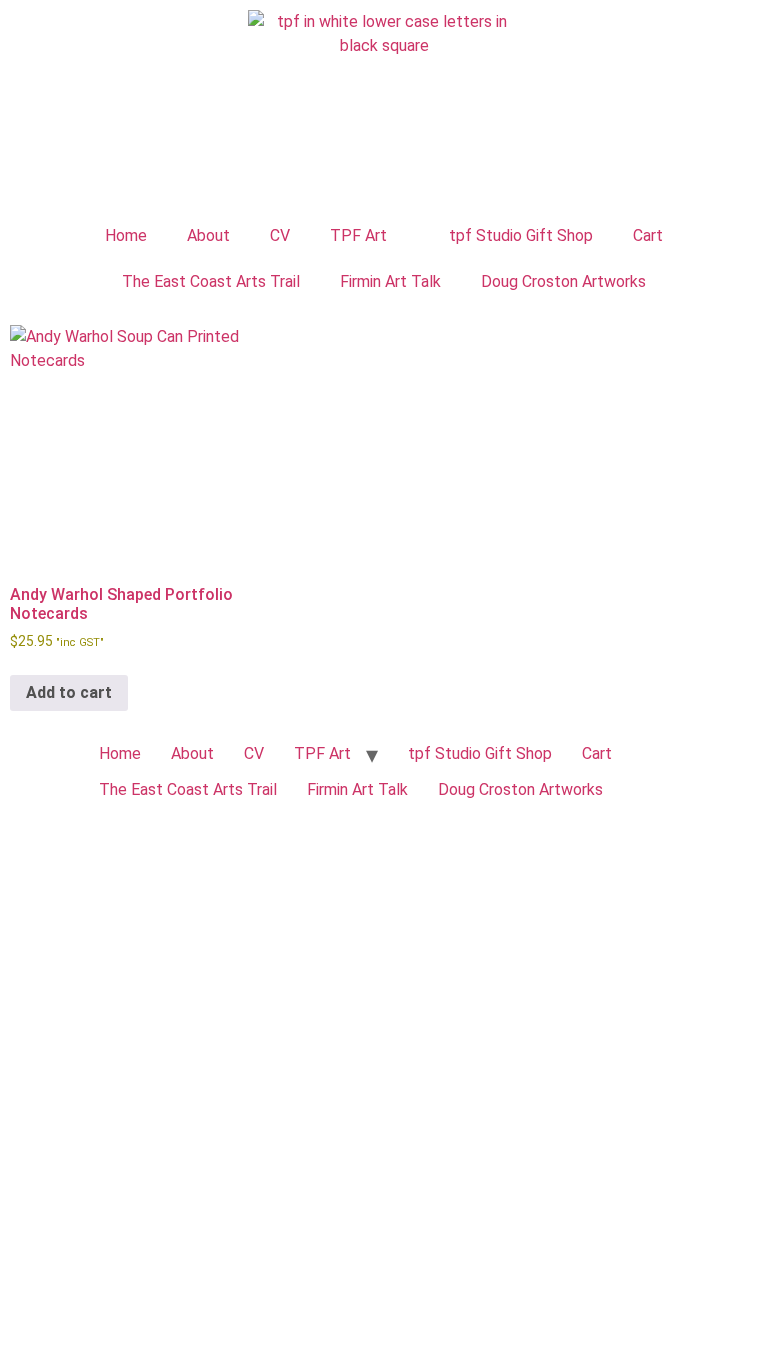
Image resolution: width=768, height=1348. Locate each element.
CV (280, 235)
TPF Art (358, 235)
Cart (648, 235)
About (208, 235)
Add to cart (69, 692)
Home (126, 235)
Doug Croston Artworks (563, 281)
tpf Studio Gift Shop (521, 235)
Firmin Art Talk (390, 281)
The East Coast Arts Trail (211, 281)
